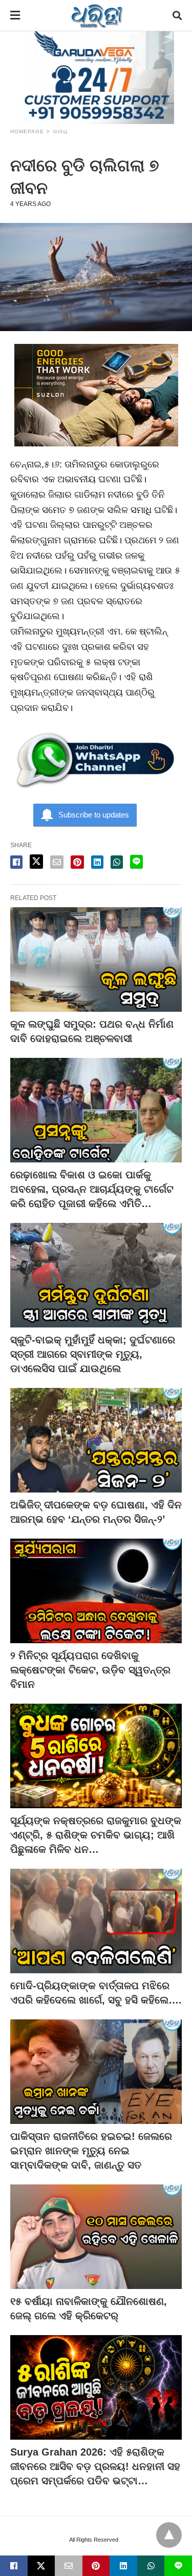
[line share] (136, 862)
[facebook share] (16, 862)
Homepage (27, 131)
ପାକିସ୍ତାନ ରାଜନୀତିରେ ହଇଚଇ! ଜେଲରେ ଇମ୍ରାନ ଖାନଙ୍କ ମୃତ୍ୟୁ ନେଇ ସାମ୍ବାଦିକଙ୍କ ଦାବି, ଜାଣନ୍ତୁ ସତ (91, 2151)
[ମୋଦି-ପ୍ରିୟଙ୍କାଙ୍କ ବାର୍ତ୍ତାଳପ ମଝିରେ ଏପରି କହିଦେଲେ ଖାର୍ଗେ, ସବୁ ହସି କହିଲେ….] (96, 1921)
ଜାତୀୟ (60, 131)
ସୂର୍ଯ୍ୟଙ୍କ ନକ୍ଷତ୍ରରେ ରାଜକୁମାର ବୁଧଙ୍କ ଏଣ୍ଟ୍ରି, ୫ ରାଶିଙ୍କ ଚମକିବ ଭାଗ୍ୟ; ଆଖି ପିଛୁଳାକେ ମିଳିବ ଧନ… (96, 1835)
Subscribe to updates (94, 815)
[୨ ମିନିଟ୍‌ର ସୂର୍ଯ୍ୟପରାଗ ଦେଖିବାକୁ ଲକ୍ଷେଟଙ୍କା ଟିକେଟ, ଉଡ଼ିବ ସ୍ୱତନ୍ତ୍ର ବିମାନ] (96, 1591)
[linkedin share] (97, 862)
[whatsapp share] (117, 862)
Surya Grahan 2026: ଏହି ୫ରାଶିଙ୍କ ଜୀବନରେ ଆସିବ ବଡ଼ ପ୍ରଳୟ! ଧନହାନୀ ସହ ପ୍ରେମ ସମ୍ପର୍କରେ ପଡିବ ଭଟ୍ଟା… (95, 2466)
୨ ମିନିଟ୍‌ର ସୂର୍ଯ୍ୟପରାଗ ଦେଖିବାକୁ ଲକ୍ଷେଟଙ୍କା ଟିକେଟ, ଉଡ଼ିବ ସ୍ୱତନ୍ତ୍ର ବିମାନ (90, 1670)
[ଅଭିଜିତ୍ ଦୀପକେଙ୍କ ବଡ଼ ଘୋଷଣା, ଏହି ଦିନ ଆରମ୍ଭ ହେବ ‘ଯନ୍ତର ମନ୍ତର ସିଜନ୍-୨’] (96, 1440)
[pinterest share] (77, 862)
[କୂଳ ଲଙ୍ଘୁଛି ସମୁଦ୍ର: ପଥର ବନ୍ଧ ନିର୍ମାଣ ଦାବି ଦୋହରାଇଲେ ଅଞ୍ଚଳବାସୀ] (96, 959)
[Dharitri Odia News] (97, 15)
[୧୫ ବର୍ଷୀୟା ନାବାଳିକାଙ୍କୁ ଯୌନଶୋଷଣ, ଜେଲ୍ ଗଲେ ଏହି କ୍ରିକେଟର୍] (96, 2237)
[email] (69, 2566)
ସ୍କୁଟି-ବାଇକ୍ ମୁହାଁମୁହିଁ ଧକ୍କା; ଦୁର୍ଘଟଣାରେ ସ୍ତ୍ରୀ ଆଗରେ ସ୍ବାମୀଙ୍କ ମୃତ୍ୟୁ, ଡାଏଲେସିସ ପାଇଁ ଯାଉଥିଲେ (93, 1354)
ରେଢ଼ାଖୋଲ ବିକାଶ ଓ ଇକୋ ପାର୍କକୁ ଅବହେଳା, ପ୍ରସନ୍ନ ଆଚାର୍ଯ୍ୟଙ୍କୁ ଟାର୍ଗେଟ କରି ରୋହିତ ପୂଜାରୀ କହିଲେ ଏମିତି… (92, 1189)
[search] (177, 16)
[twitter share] (36, 862)
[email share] (57, 862)
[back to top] (169, 2535)
